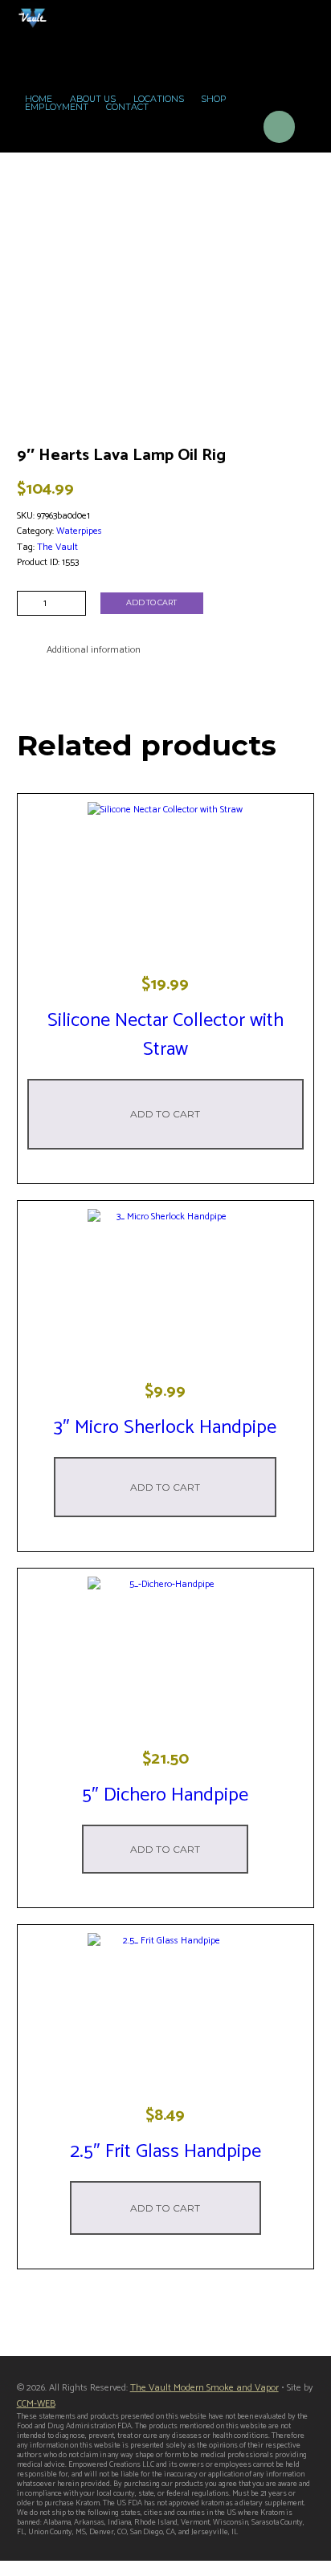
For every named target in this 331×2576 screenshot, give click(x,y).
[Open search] (235, 130)
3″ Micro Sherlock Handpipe (165, 1428)
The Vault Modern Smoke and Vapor (204, 2388)
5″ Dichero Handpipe (165, 1795)
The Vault (57, 547)
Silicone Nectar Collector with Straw (165, 1035)
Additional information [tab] (94, 650)
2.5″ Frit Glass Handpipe (165, 2152)
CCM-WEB (36, 2404)
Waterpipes (79, 531)
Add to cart (151, 602)
